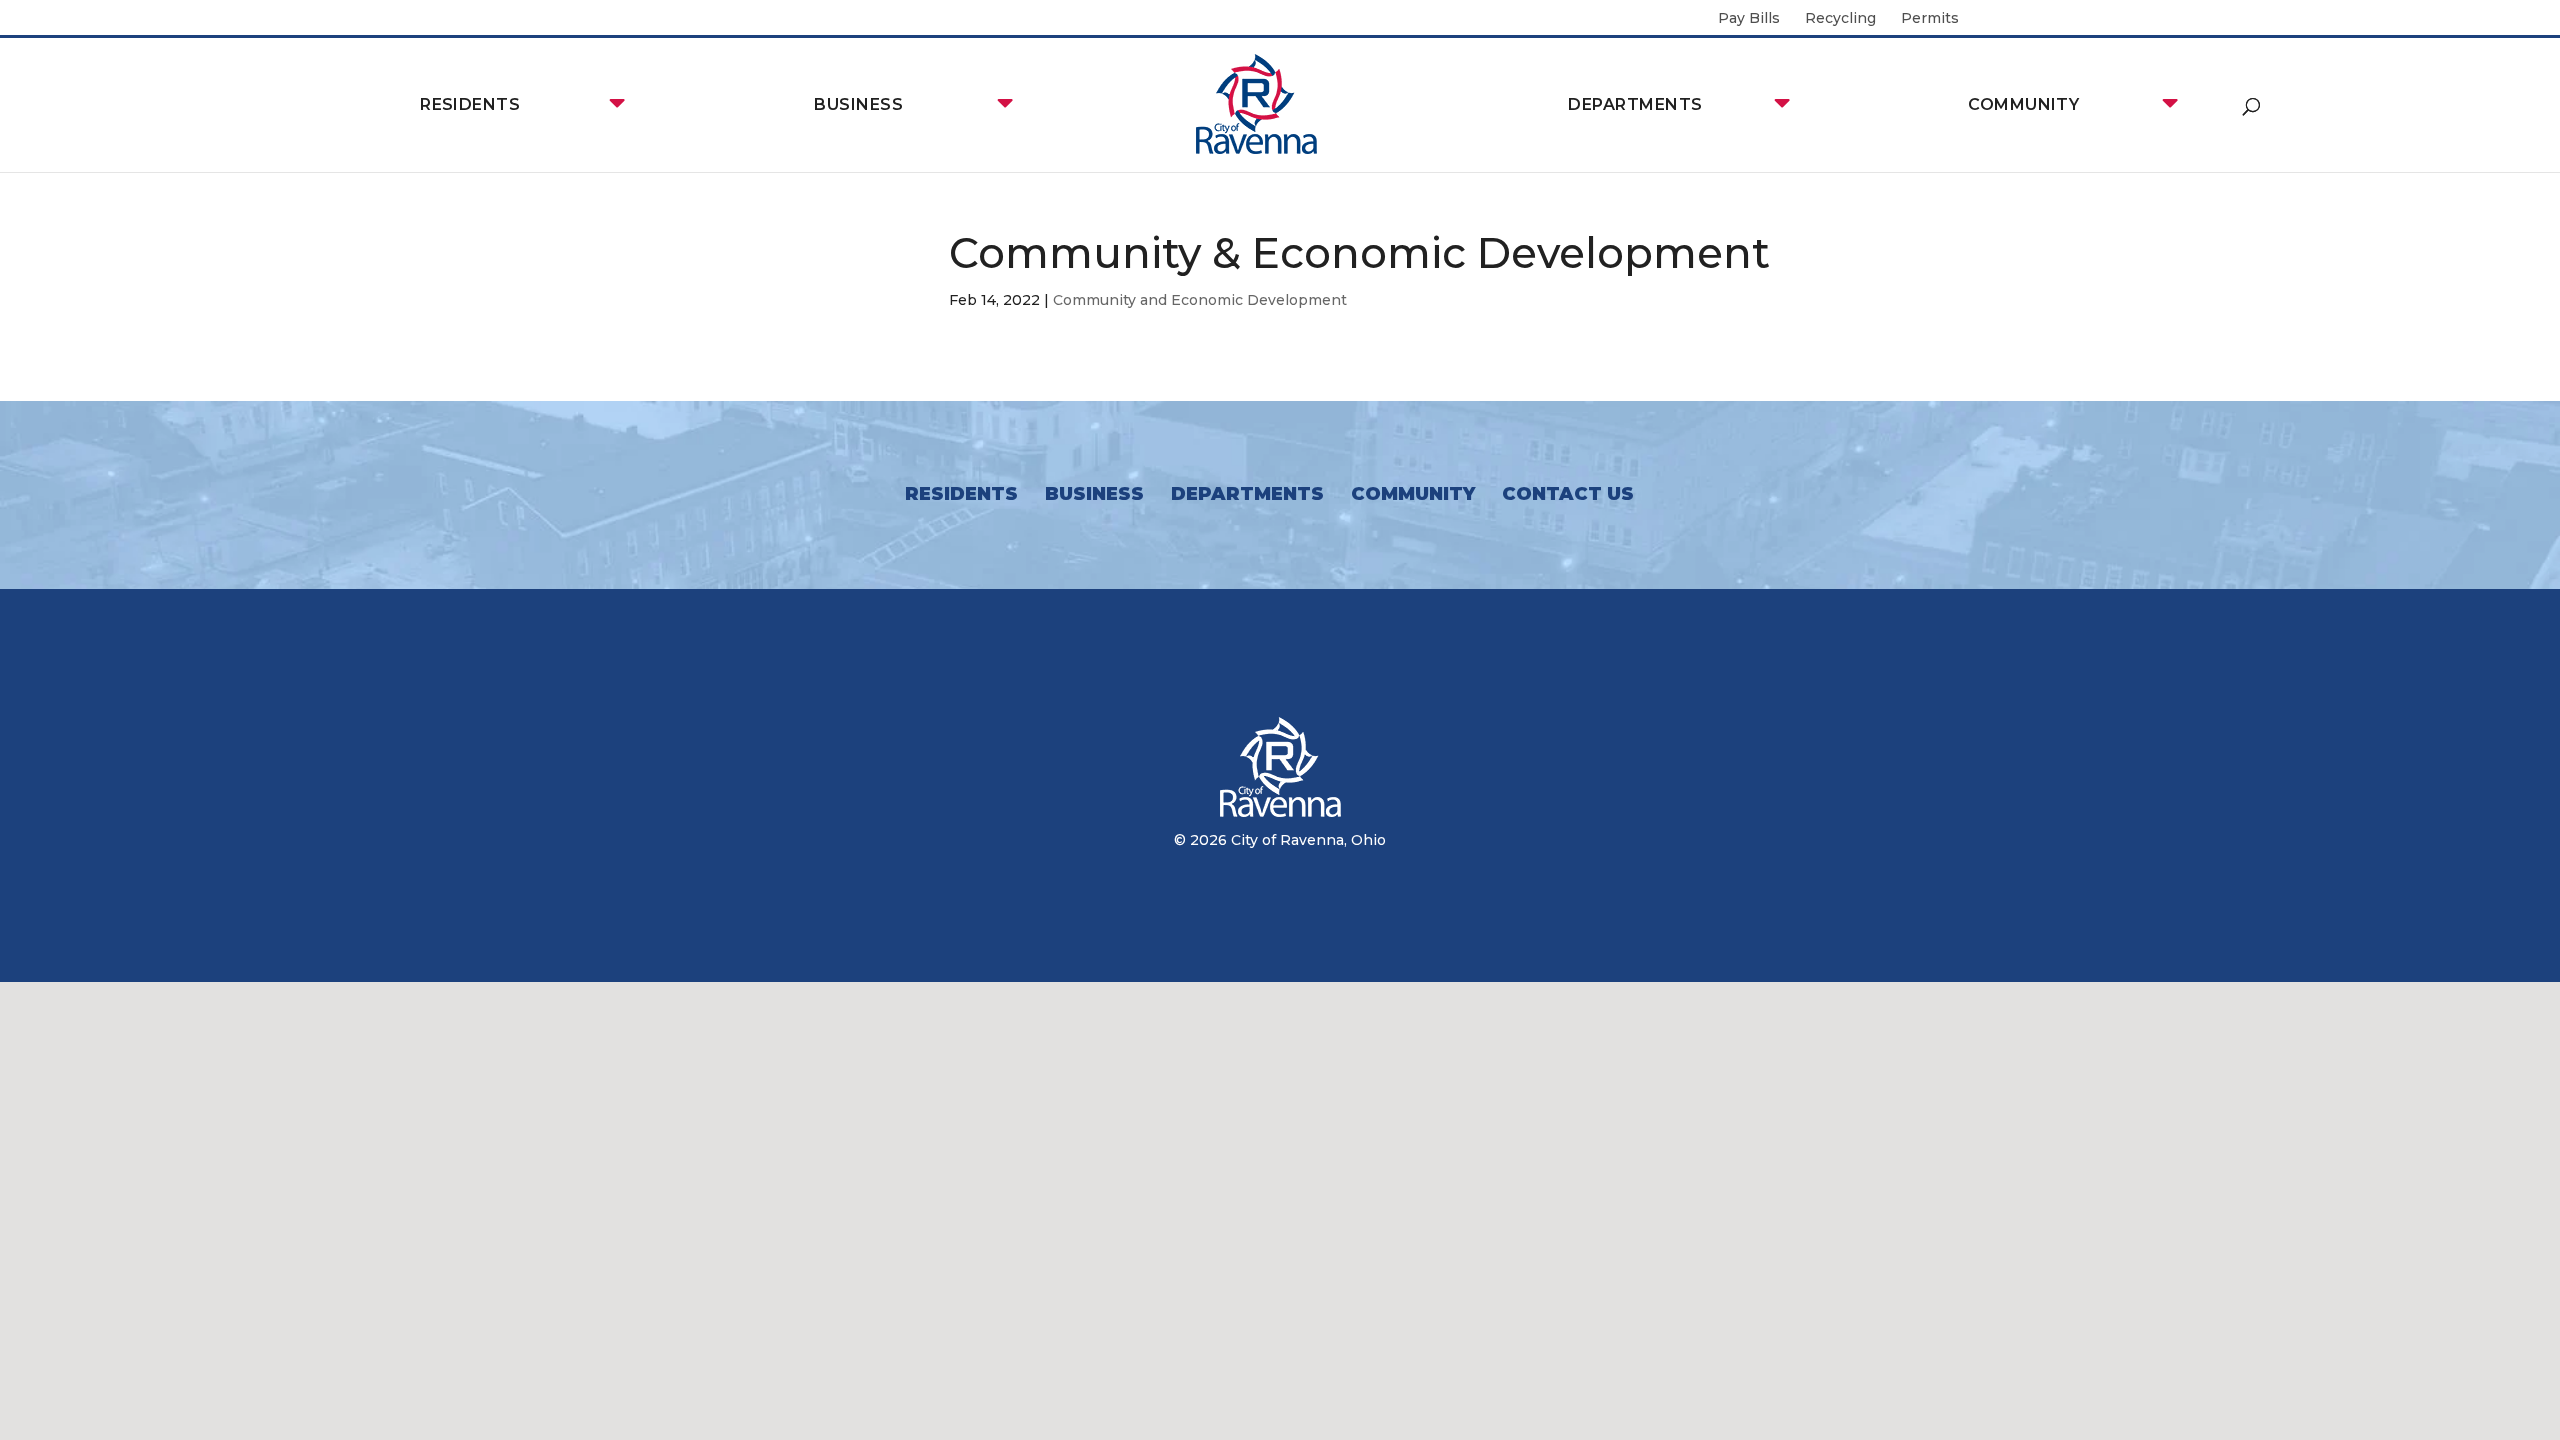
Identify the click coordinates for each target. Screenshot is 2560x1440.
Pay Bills (1749, 19)
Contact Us (1568, 494)
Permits (1930, 19)
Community (2023, 104)
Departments (1635, 104)
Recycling (1840, 19)
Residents (470, 104)
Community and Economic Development (1200, 300)
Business (858, 104)
